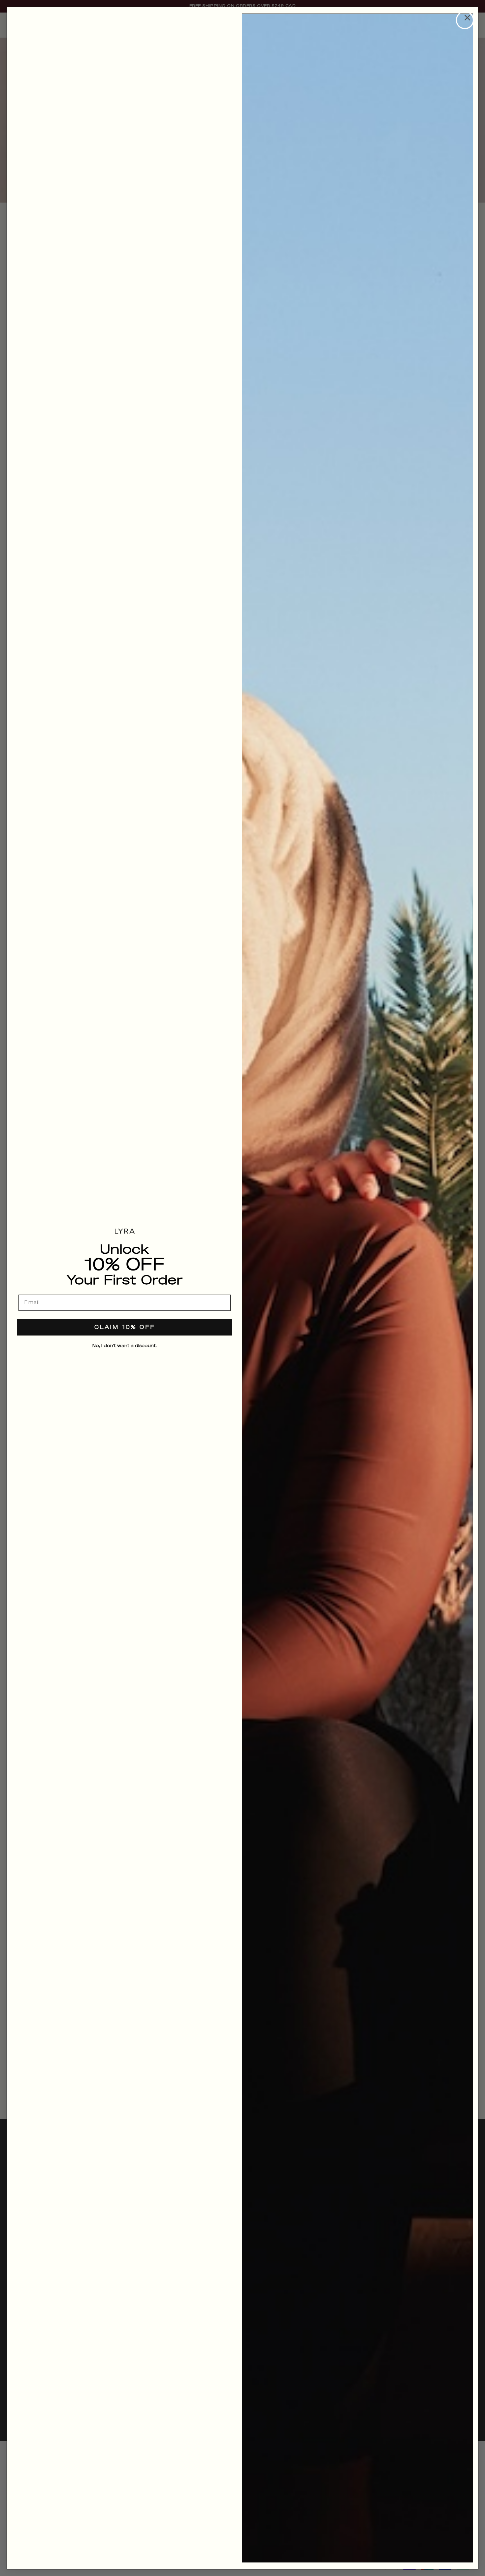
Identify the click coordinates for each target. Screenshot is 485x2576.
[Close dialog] (465, 20)
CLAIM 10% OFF (125, 1327)
